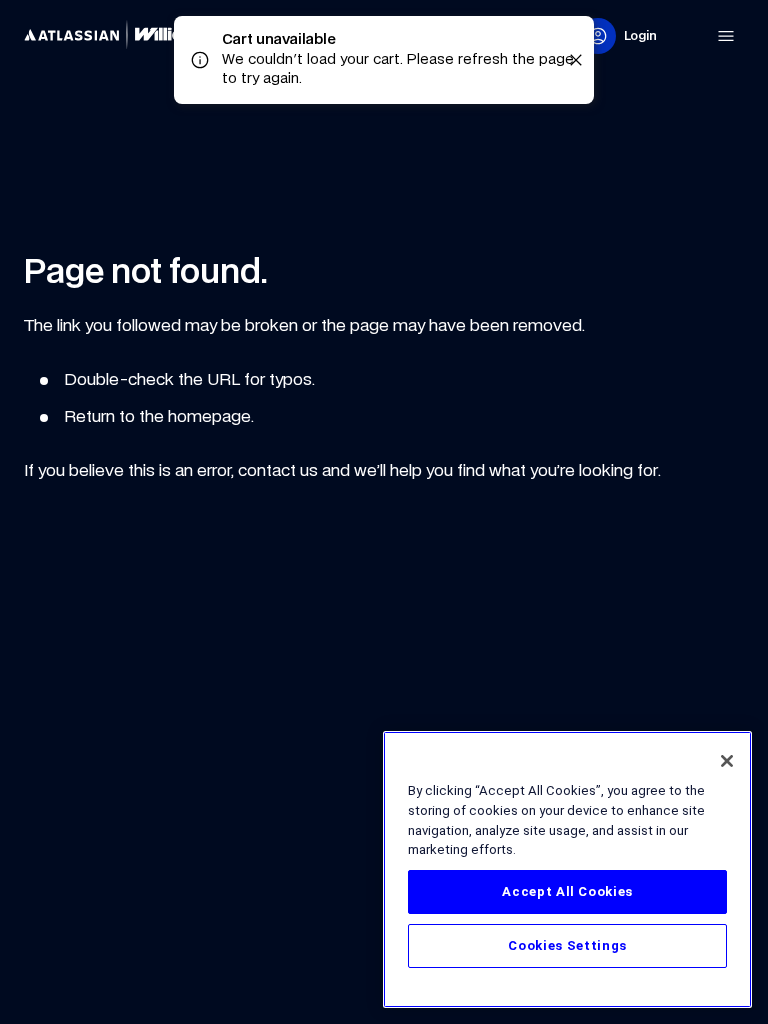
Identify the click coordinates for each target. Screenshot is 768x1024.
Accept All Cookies (567, 891)
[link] (124, 36)
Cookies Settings (567, 945)
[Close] (727, 761)
